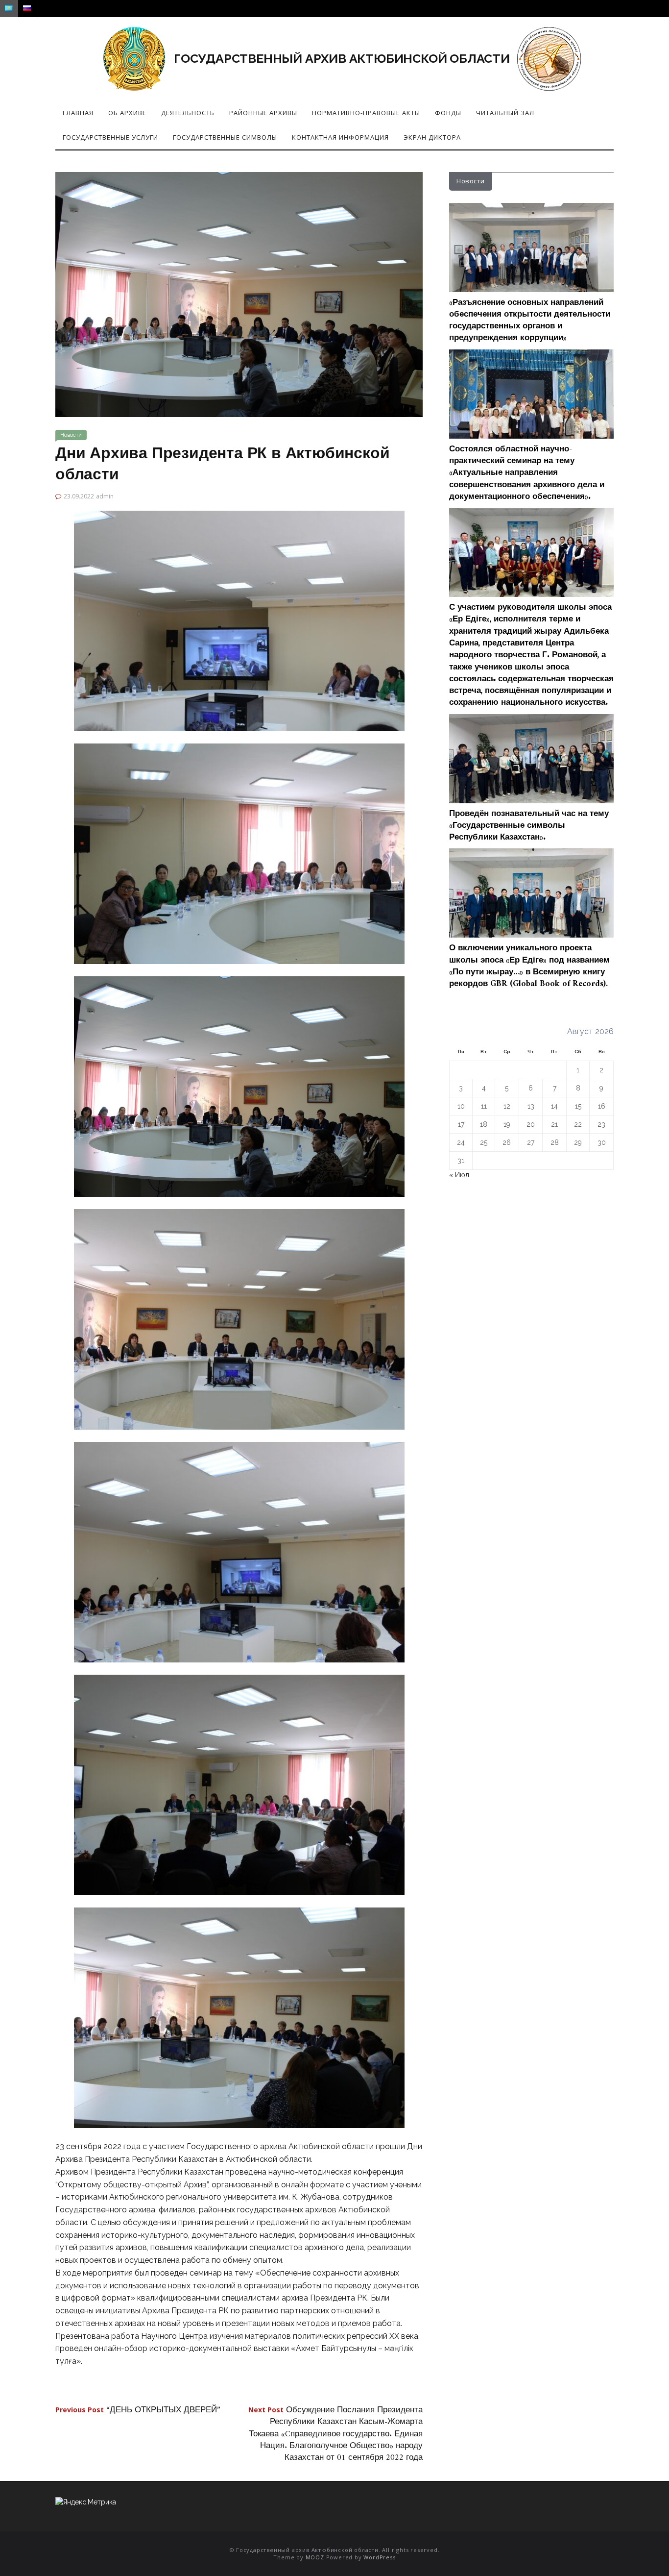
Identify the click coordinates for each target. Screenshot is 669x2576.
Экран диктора (432, 137)
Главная (78, 113)
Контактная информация (340, 137)
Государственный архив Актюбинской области (342, 58)
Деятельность (188, 113)
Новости (71, 435)
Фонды (448, 113)
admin (105, 496)
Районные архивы (263, 113)
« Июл (459, 1175)
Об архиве (127, 113)
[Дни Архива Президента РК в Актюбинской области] (239, 294)
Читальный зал (505, 113)
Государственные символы (225, 137)
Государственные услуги (110, 137)
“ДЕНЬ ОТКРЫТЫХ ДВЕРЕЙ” (138, 2410)
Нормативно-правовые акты (366, 113)
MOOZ (315, 2557)
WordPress (379, 2557)
